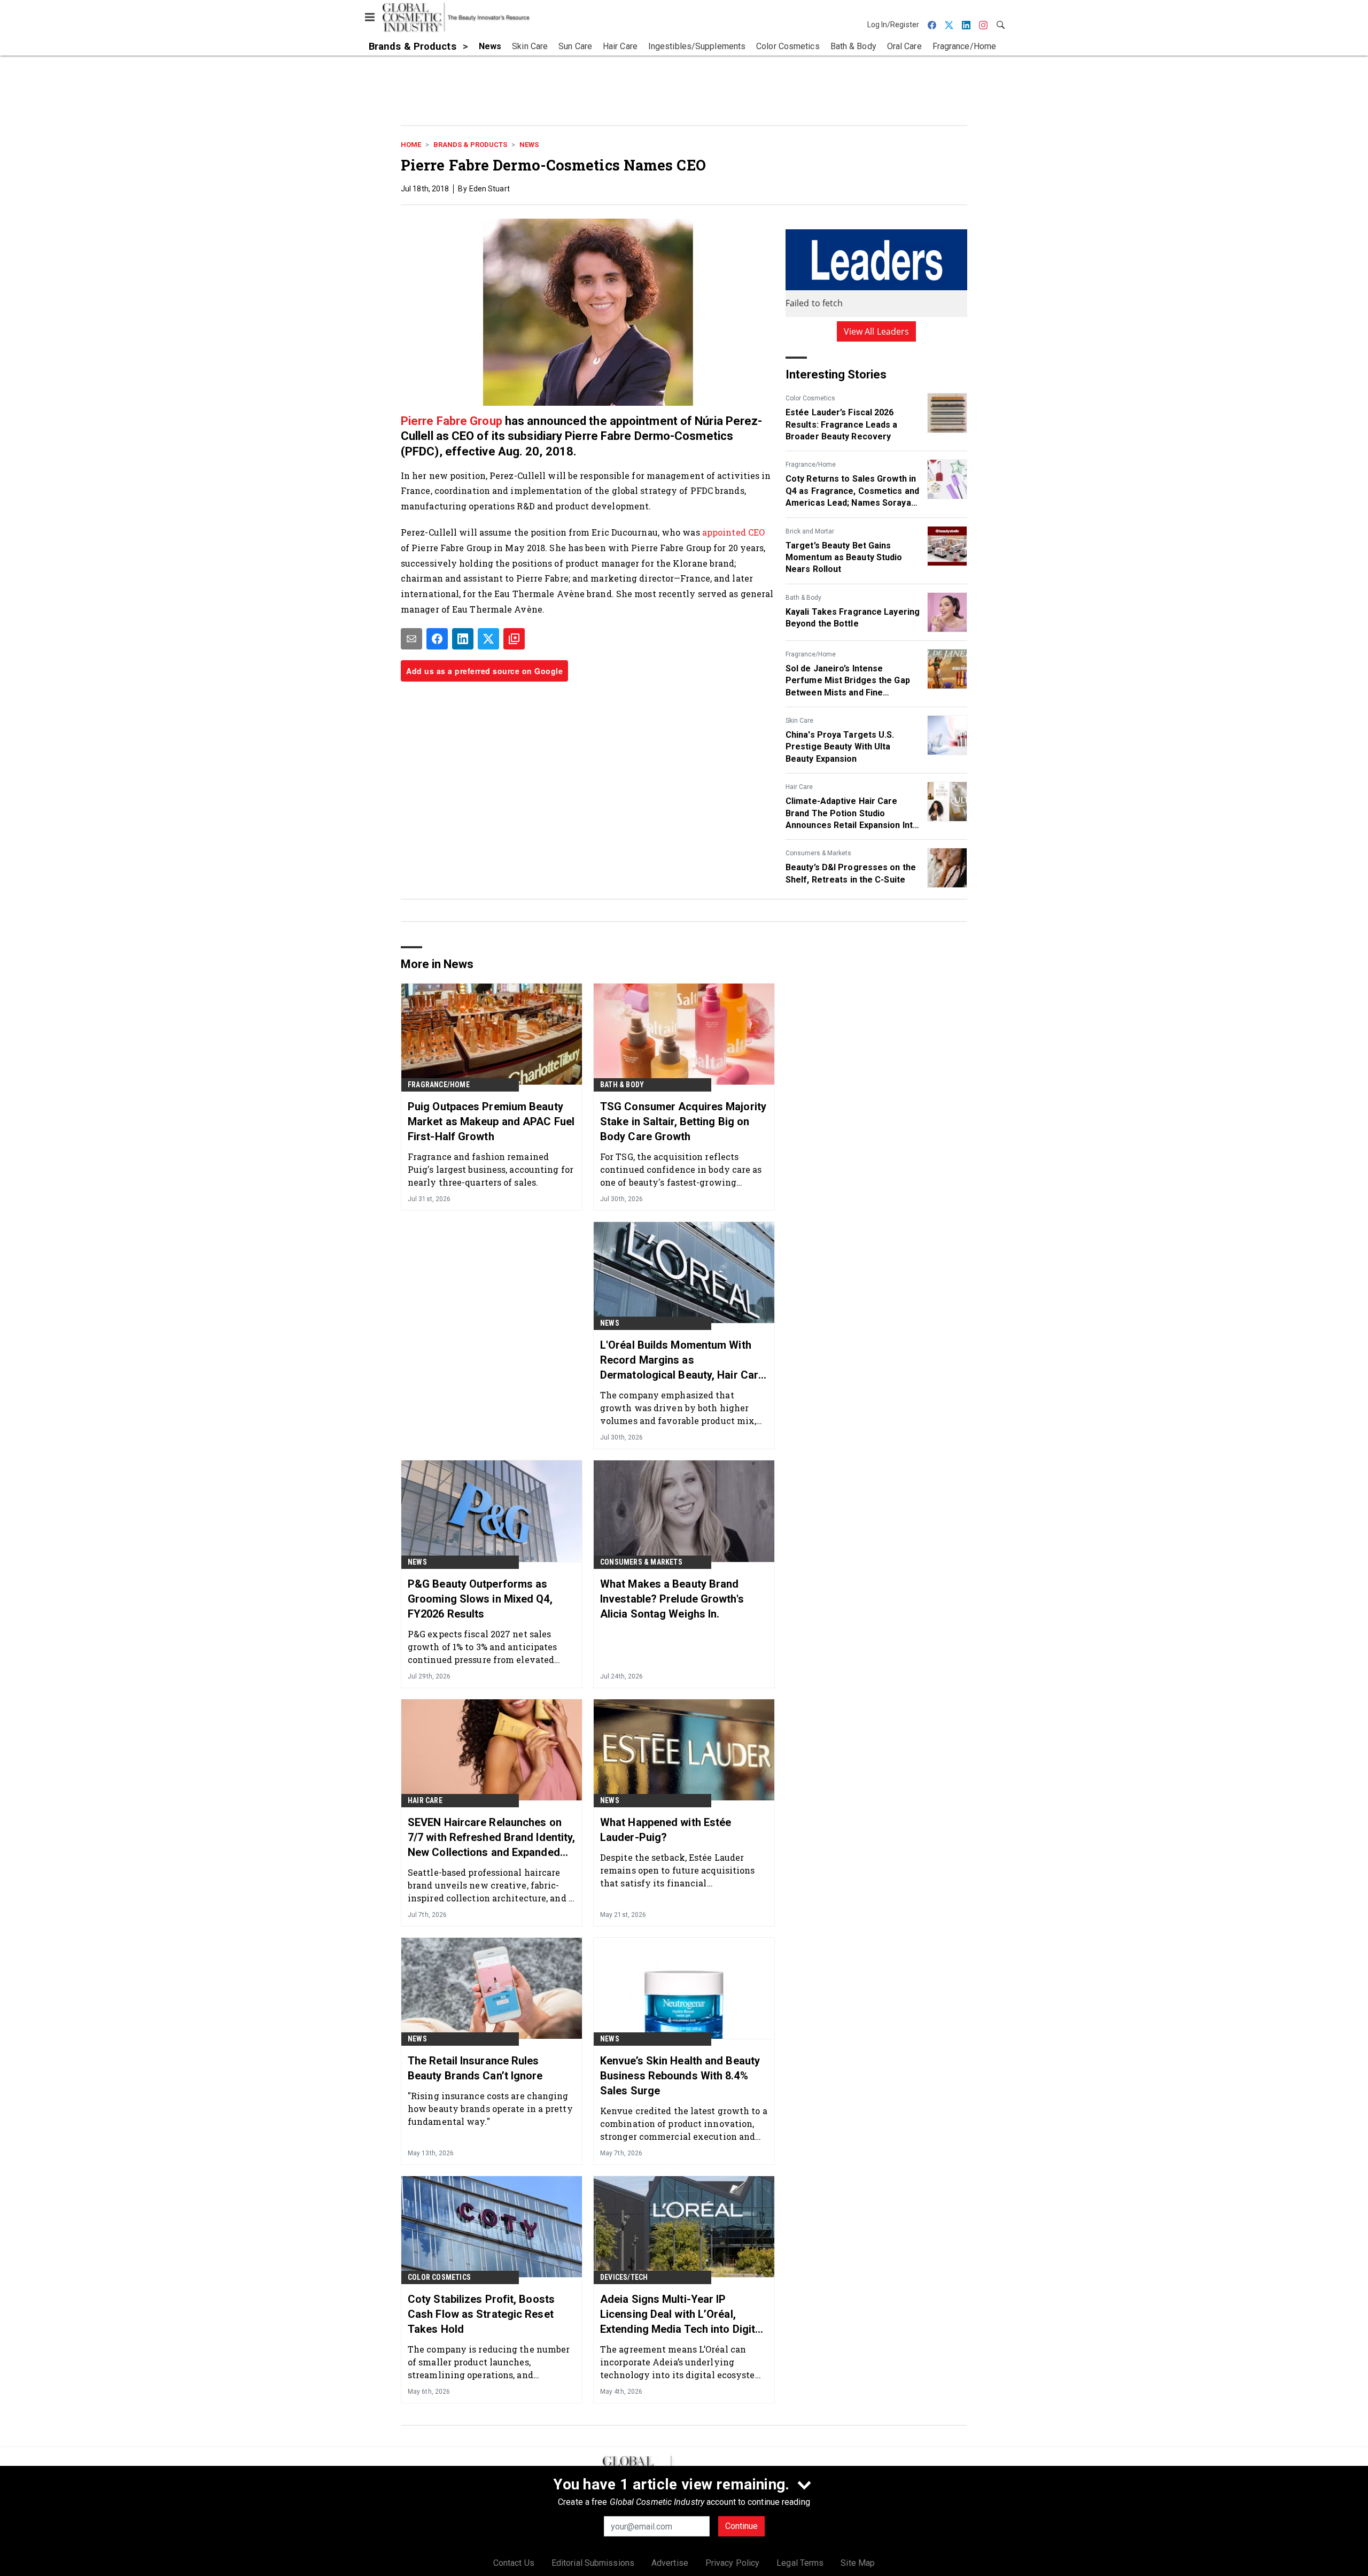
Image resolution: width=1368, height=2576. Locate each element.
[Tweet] (488, 639)
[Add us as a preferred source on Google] (514, 639)
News (529, 145)
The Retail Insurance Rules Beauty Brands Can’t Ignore (475, 2068)
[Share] (437, 639)
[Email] (411, 639)
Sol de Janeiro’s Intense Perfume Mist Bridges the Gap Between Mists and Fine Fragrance (848, 681)
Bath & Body (803, 598)
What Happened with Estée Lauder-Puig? (666, 1830)
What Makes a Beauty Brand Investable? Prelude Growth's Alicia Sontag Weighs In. (672, 1599)
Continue (741, 2526)
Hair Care (799, 787)
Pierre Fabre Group (452, 421)
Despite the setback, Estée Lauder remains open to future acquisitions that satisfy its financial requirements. (678, 1870)
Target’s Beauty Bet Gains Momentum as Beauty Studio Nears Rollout (844, 558)
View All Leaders (877, 331)
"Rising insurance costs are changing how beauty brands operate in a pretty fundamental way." (490, 2109)
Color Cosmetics (810, 398)
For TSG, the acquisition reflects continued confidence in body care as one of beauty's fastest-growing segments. (681, 1169)
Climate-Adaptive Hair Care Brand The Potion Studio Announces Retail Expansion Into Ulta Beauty (852, 814)
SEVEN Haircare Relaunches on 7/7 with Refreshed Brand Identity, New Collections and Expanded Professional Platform (491, 1838)
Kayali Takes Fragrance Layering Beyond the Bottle (853, 618)
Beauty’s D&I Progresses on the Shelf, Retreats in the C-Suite (851, 873)
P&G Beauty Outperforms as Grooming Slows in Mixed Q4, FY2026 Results (480, 1599)
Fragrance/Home (811, 465)
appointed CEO (733, 532)
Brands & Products (470, 145)
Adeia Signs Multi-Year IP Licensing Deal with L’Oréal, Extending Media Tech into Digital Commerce (682, 2315)
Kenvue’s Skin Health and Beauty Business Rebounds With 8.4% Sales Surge (680, 2076)
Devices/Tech (624, 2277)
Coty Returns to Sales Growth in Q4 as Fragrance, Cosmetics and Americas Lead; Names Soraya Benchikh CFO (852, 491)
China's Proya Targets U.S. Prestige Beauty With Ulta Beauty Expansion (840, 747)
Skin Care (799, 721)
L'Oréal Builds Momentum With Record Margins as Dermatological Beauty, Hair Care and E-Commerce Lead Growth (682, 1360)
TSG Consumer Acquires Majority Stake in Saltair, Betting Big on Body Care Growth (683, 1121)
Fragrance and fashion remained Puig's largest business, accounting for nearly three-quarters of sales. (491, 1169)
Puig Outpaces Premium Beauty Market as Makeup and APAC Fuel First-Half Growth (491, 1121)
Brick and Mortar (810, 531)
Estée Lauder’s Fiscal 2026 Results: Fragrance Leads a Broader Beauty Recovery (842, 424)
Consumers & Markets (818, 853)
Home (411, 145)
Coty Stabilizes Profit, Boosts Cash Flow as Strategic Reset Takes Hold (481, 2314)
